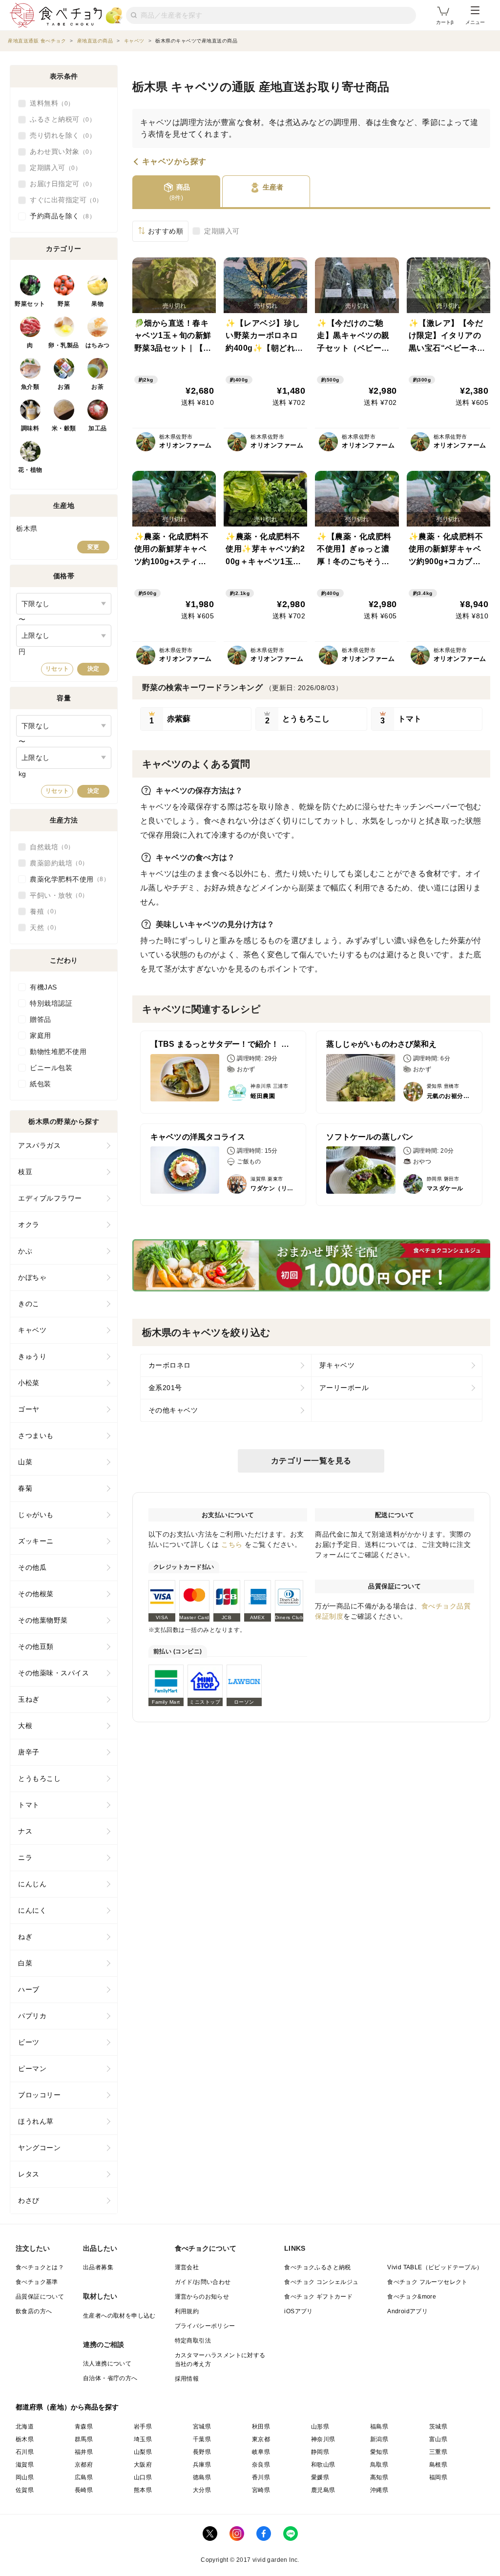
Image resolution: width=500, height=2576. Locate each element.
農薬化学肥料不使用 (67, 879)
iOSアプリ (298, 2311)
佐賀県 (25, 2490)
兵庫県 (202, 2465)
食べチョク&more (412, 2297)
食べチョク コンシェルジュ (321, 2282)
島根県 (438, 2465)
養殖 (42, 911)
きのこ (29, 1304)
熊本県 (143, 2490)
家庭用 (41, 1035)
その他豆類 (36, 1647)
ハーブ (29, 1989)
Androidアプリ (407, 2311)
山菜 (25, 1462)
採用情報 (187, 2379)
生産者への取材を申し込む (119, 2316)
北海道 (25, 2427)
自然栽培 (49, 847)
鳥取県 (379, 2465)
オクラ (29, 1225)
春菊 (25, 1488)
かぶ (25, 1251)
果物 (97, 304)
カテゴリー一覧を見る (311, 1461)
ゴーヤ (29, 1409)
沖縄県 (379, 2490)
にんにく (32, 1910)
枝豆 (25, 1172)
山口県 (143, 2477)
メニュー (475, 22)
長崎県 (84, 2490)
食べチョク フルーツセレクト (427, 2282)
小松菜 (29, 1383)
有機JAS (43, 987)
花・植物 (30, 470)
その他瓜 (32, 1567)
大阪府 (143, 2465)
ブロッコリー (39, 2095)
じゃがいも (36, 1515)
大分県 (202, 2490)
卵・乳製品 (64, 345)
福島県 (379, 2427)
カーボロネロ (170, 1365)
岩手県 (143, 2427)
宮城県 (202, 2427)
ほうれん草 (36, 2121)
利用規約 (187, 2311)
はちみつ (98, 345)
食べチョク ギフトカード (318, 2297)
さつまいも (36, 1436)
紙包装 (41, 1084)
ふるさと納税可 (60, 119)
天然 (42, 928)
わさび (29, 2200)
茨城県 (438, 2427)
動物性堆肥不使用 (58, 1052)
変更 (93, 547)
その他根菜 (36, 1594)
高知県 (379, 2477)
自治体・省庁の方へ (110, 2378)
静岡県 (320, 2452)
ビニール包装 (51, 1068)
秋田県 (261, 2427)
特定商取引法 (193, 2341)
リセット (57, 669)
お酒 (64, 387)
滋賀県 (25, 2465)
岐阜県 (261, 2452)
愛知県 (379, 2452)
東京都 (261, 2439)
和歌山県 (323, 2465)
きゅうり (32, 1356)
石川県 (25, 2452)
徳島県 (202, 2477)
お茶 (97, 387)
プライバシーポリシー (205, 2326)
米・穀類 (64, 428)
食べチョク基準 (37, 2282)
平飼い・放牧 (56, 895)
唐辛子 (29, 1752)
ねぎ (25, 1937)
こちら (232, 1544)
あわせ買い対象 (60, 151)
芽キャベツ (337, 1365)
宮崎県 (261, 2490)
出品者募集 (98, 2267)
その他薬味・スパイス (53, 1673)
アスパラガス (39, 1145)
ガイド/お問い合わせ (203, 2282)
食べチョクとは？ (40, 2267)
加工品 (98, 428)
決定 (93, 669)
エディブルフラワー (50, 1198)
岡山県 (25, 2477)
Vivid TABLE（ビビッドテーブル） (435, 2267)
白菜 (25, 1963)
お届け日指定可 (60, 184)
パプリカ (32, 2016)
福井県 (84, 2452)
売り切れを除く (60, 135)
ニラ (25, 1858)
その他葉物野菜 (43, 1620)
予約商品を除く (60, 216)
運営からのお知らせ (202, 2297)
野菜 (64, 304)
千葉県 (202, 2439)
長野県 (202, 2452)
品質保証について (40, 2297)
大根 (25, 1726)
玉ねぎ (29, 1699)
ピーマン (32, 2069)
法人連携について (107, 2364)
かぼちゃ (32, 1277)
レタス (29, 2174)
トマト (29, 1805)
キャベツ (32, 1330)
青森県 (84, 2427)
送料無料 (49, 103)
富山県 (438, 2439)
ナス (25, 1831)
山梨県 (143, 2452)
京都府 (84, 2465)
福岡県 (438, 2477)
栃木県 (25, 2439)
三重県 (438, 2452)
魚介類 (30, 387)
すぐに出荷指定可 (63, 200)
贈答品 (41, 1019)
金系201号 (165, 1388)
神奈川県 (323, 2439)
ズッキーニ (36, 1541)
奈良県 (261, 2465)
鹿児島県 (323, 2490)
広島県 (84, 2477)
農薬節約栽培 (56, 863)
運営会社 (187, 2267)
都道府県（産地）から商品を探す (67, 2407)
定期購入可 (222, 231)
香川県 (261, 2477)
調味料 (30, 428)
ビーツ (29, 2042)
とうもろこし (39, 1778)
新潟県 (379, 2439)
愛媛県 (320, 2477)
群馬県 (84, 2439)
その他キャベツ (173, 1410)
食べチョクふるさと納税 (317, 2267)
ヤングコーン (39, 2148)
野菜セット (30, 304)
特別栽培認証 (51, 1003)
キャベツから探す (174, 162)
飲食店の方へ (34, 2311)
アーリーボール (344, 1388)
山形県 (320, 2427)
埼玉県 (143, 2439)
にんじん (32, 1884)
